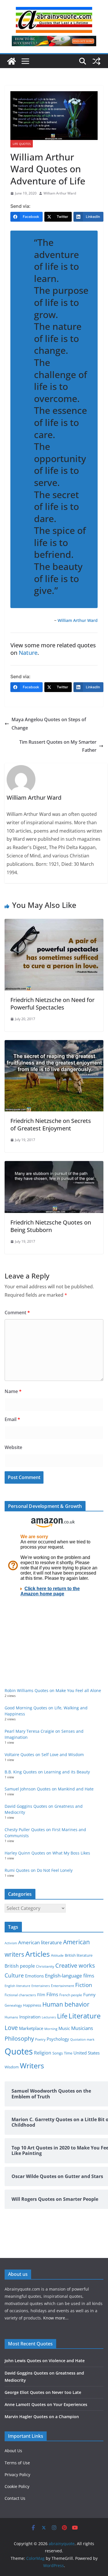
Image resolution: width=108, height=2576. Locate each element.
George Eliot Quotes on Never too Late (43, 2392)
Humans (11, 2017)
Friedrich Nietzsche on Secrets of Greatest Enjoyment (51, 1125)
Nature (28, 653)
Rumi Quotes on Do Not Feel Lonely (39, 1870)
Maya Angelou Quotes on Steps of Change (49, 724)
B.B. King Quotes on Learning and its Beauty (47, 1772)
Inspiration (30, 2017)
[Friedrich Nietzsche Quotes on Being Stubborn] (54, 1165)
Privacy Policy (17, 2475)
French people (71, 1995)
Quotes (19, 2051)
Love (11, 2028)
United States (87, 2053)
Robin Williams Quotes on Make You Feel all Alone (53, 1690)
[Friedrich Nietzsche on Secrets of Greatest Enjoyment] (54, 1044)
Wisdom (12, 2067)
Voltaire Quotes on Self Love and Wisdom (44, 1755)
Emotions (34, 1976)
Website (13, 1447)
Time (68, 2053)
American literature (40, 1942)
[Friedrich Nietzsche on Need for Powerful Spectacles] (54, 923)
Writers (32, 2065)
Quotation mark (82, 2039)
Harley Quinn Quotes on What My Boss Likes (47, 1853)
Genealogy (13, 2005)
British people (20, 1966)
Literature (85, 2016)
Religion (43, 2053)
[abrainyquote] (12, 61)
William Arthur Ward (60, 193)
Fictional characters (20, 1995)
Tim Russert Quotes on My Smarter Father (58, 746)
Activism (11, 1943)
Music (64, 2028)
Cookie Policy (17, 2486)
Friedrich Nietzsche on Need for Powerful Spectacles (52, 1004)
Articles (38, 1954)
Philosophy (19, 2038)
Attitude (57, 1955)
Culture (14, 1975)
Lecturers (49, 2017)
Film (41, 1995)
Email (12, 1419)
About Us (13, 2451)
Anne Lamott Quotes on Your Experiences (46, 2404)
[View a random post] (96, 61)
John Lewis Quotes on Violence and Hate (45, 2361)
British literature (79, 1955)
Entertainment (62, 1986)
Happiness (32, 2005)
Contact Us (15, 2498)
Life (62, 2016)
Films (52, 1994)
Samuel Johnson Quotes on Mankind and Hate (49, 1789)
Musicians (82, 2028)
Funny (89, 1994)
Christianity (45, 1966)
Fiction (84, 1985)
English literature (17, 1986)
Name (13, 1391)
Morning (51, 2029)
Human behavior (66, 2004)
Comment (17, 1313)
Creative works (75, 1965)
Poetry (40, 2039)
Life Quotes (22, 144)
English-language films (70, 1976)
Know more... (56, 2318)
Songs (58, 2053)
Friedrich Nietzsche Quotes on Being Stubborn (51, 1226)
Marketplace (31, 2028)
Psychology (58, 2039)
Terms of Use (17, 2463)
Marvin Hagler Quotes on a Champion (42, 2417)
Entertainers (41, 1986)
